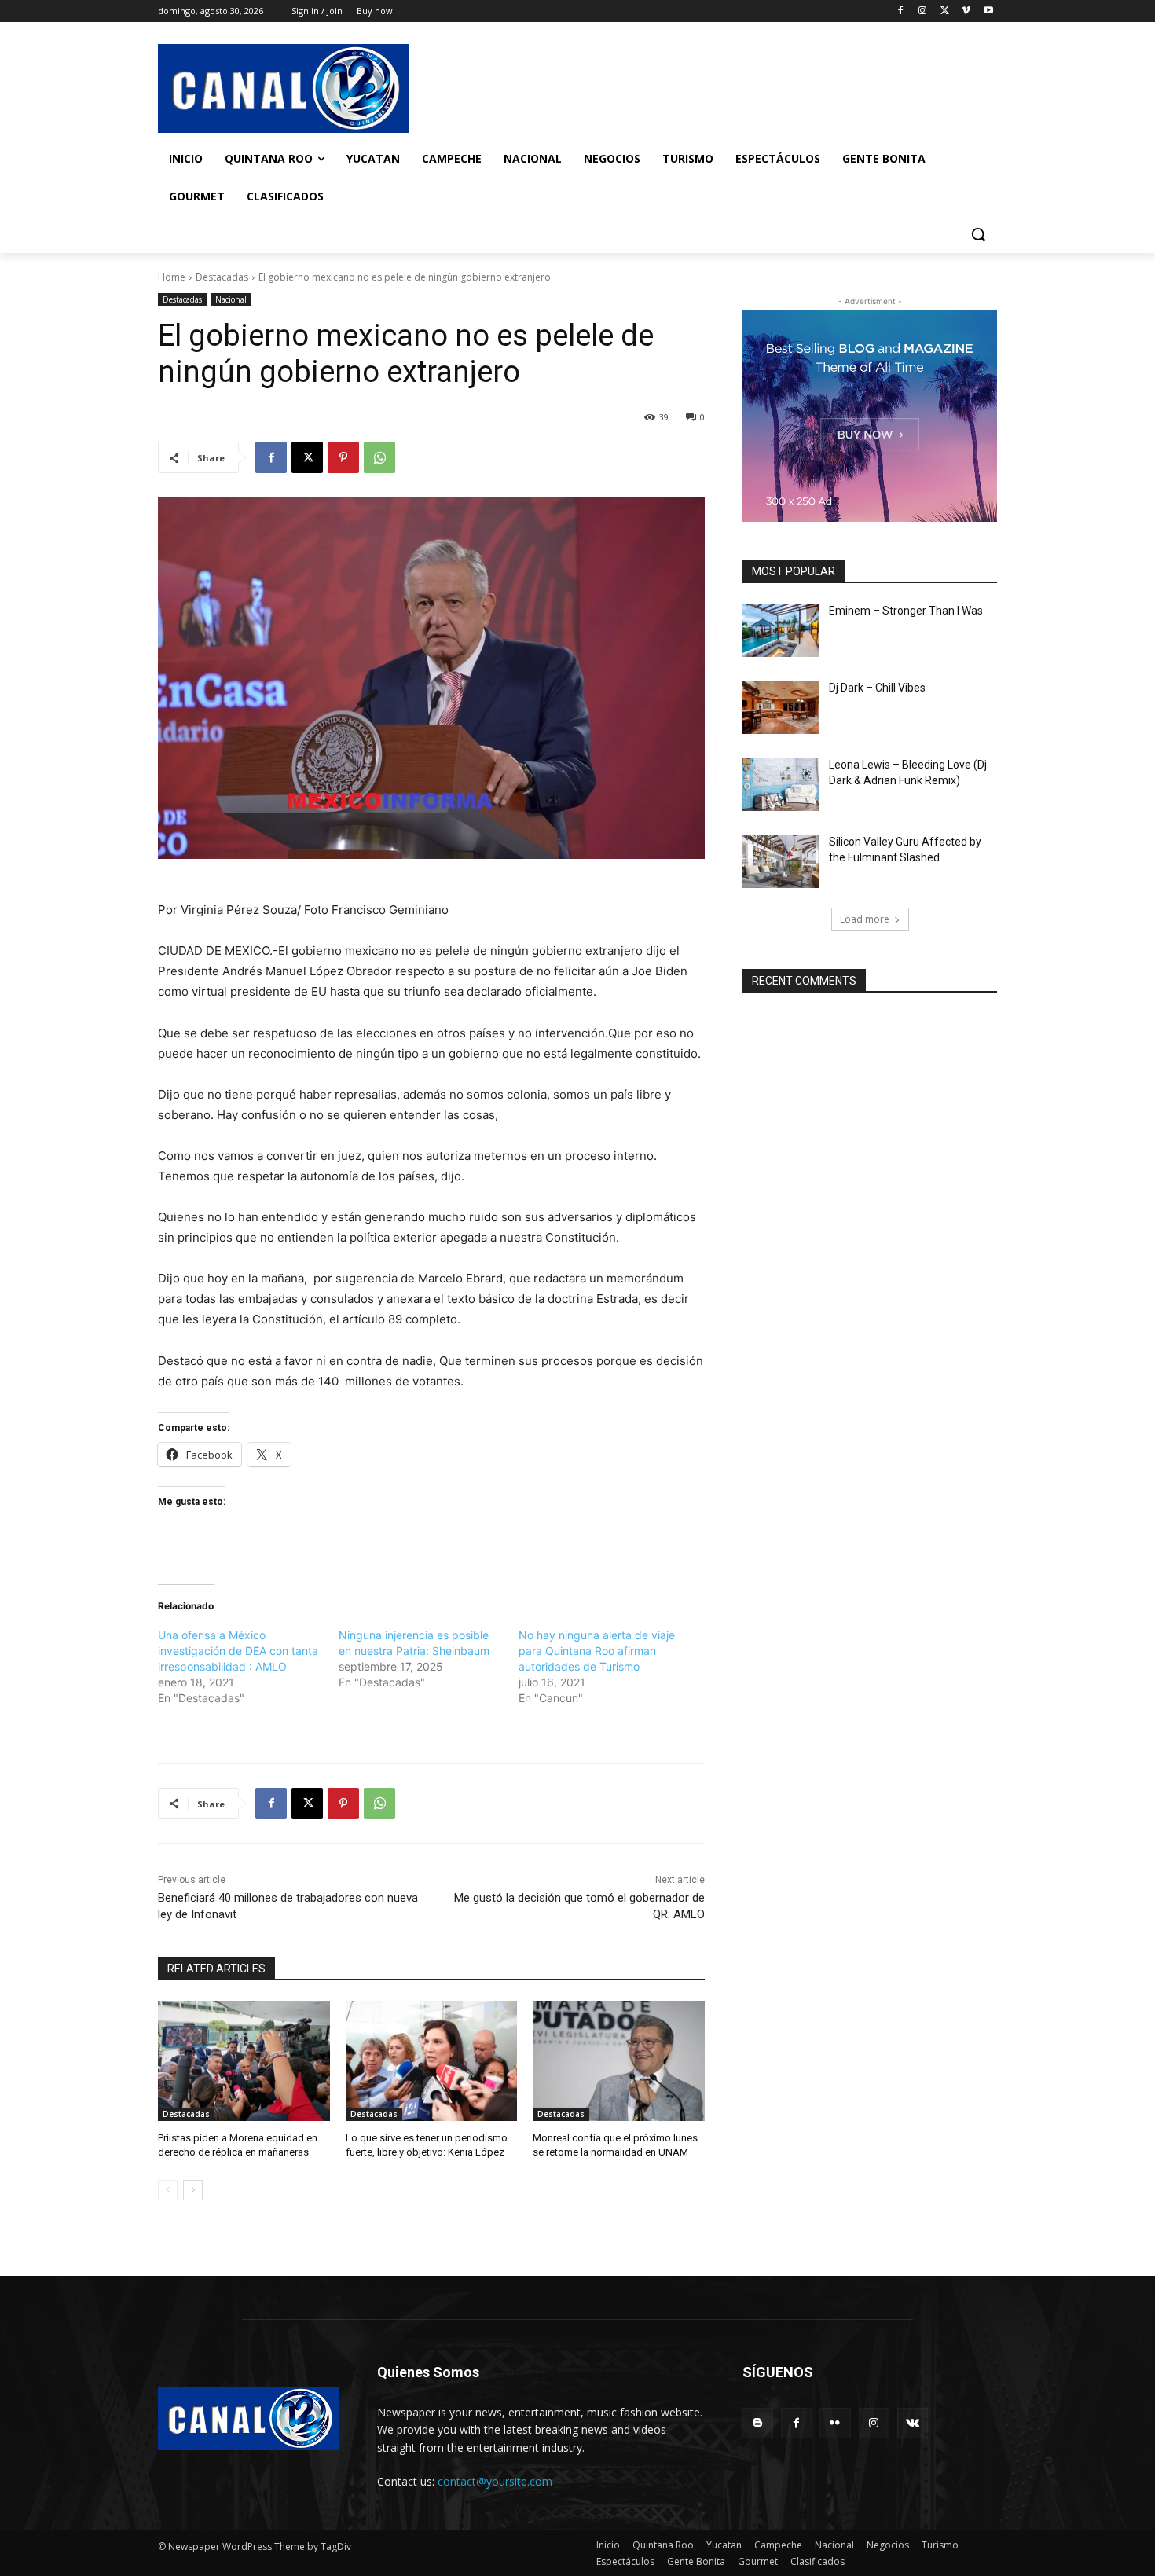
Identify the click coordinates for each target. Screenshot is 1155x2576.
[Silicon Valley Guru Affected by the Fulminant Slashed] (781, 861)
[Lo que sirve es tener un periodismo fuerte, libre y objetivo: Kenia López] (432, 2061)
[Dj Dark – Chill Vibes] (781, 707)
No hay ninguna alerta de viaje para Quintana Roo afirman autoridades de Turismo (597, 1651)
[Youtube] (988, 11)
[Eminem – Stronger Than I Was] (781, 630)
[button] (978, 234)
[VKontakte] (913, 2423)
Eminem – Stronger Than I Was (906, 611)
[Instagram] (923, 11)
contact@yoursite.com (495, 2481)
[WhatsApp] (379, 457)
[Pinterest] (343, 457)
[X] (945, 11)
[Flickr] (835, 2423)
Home (172, 277)
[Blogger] (758, 2423)
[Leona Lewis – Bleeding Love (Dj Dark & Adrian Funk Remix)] (781, 784)
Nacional (231, 299)
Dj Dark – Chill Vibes (877, 688)
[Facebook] (901, 11)
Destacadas (222, 277)
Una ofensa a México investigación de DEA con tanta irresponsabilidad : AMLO (238, 1651)
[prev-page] (168, 2190)
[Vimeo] (966, 11)
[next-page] (193, 2190)
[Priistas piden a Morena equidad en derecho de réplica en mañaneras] (244, 2061)
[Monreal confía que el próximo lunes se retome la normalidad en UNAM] (619, 2061)
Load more (865, 919)
